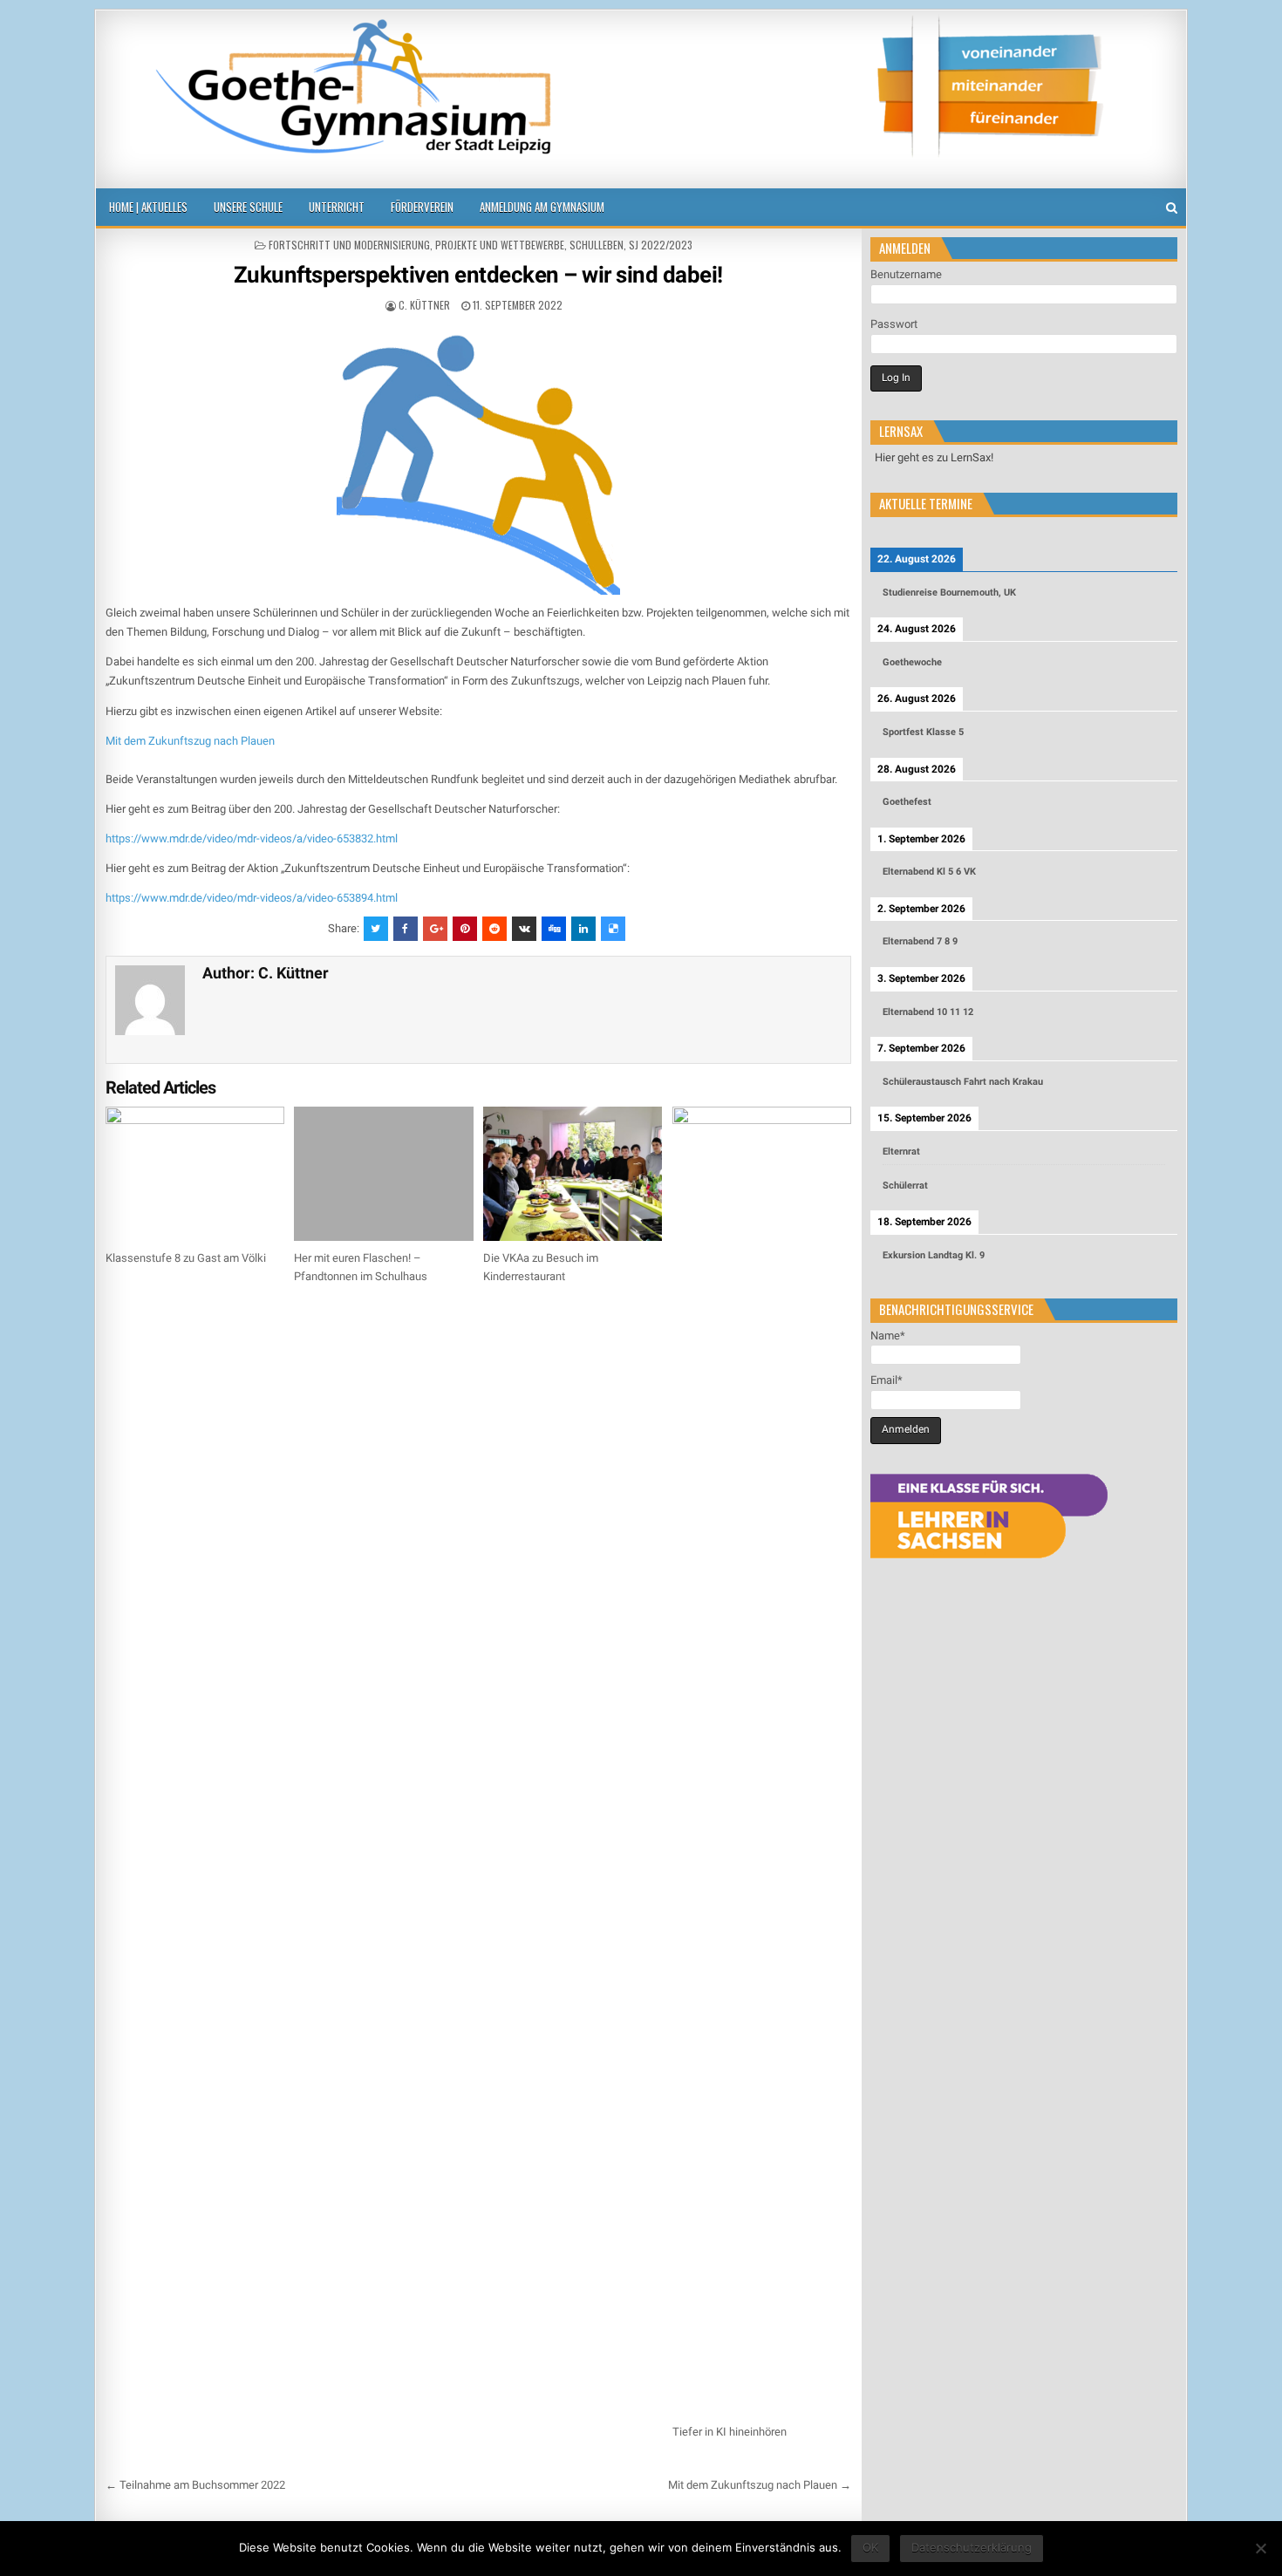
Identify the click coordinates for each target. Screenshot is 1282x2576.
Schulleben (597, 245)
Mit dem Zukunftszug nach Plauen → (760, 2485)
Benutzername (906, 274)
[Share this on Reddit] (494, 929)
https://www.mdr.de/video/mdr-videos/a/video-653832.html (252, 838)
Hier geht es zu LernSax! (934, 457)
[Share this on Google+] (435, 929)
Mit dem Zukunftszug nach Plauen (190, 741)
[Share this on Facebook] (406, 929)
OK (870, 2547)
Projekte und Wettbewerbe (500, 245)
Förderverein (422, 207)
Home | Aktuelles (148, 207)
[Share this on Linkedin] (583, 929)
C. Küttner (424, 305)
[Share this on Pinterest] (465, 929)
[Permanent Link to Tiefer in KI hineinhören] (762, 1761)
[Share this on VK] (524, 929)
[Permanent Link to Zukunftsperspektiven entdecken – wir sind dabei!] (478, 458)
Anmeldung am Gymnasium (542, 207)
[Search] (1172, 208)
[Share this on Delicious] (613, 929)
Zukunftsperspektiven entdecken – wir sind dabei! (478, 275)
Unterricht (337, 207)
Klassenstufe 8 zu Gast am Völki (186, 1258)
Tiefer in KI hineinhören (730, 2432)
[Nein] (1260, 2548)
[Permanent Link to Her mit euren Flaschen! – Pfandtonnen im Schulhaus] (383, 1174)
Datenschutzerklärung (972, 2547)
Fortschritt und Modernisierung (349, 245)
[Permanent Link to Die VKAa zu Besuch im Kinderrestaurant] (573, 1174)
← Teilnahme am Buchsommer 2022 (195, 2485)
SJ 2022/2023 (661, 245)
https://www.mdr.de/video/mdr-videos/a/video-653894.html (252, 898)
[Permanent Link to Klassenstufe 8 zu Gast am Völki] (195, 1174)
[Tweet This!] (376, 929)
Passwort (894, 324)
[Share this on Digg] (554, 929)
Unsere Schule (248, 207)
